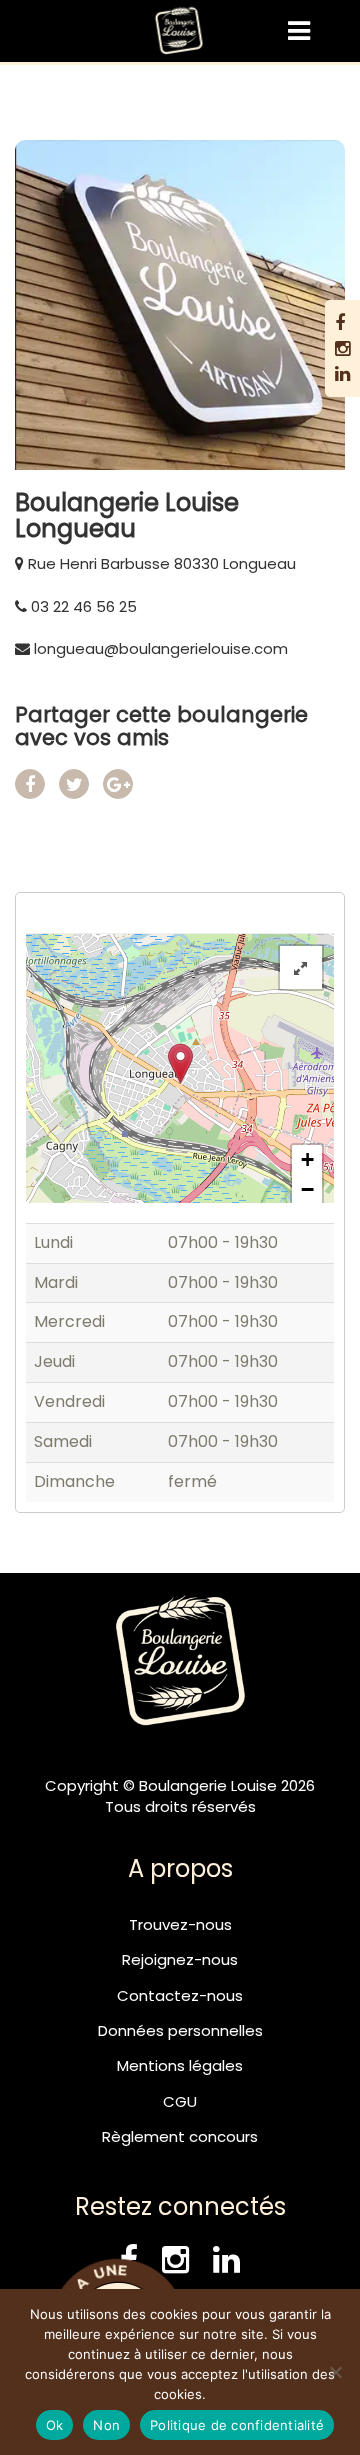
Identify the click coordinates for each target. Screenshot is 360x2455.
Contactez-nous (180, 1995)
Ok (55, 2425)
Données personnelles (180, 2030)
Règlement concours (180, 2136)
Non (106, 2425)
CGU (180, 2101)
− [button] (307, 1189)
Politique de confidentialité (237, 2425)
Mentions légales (180, 2065)
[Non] (335, 2372)
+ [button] (307, 1159)
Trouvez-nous (180, 1924)
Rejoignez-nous (180, 1959)
